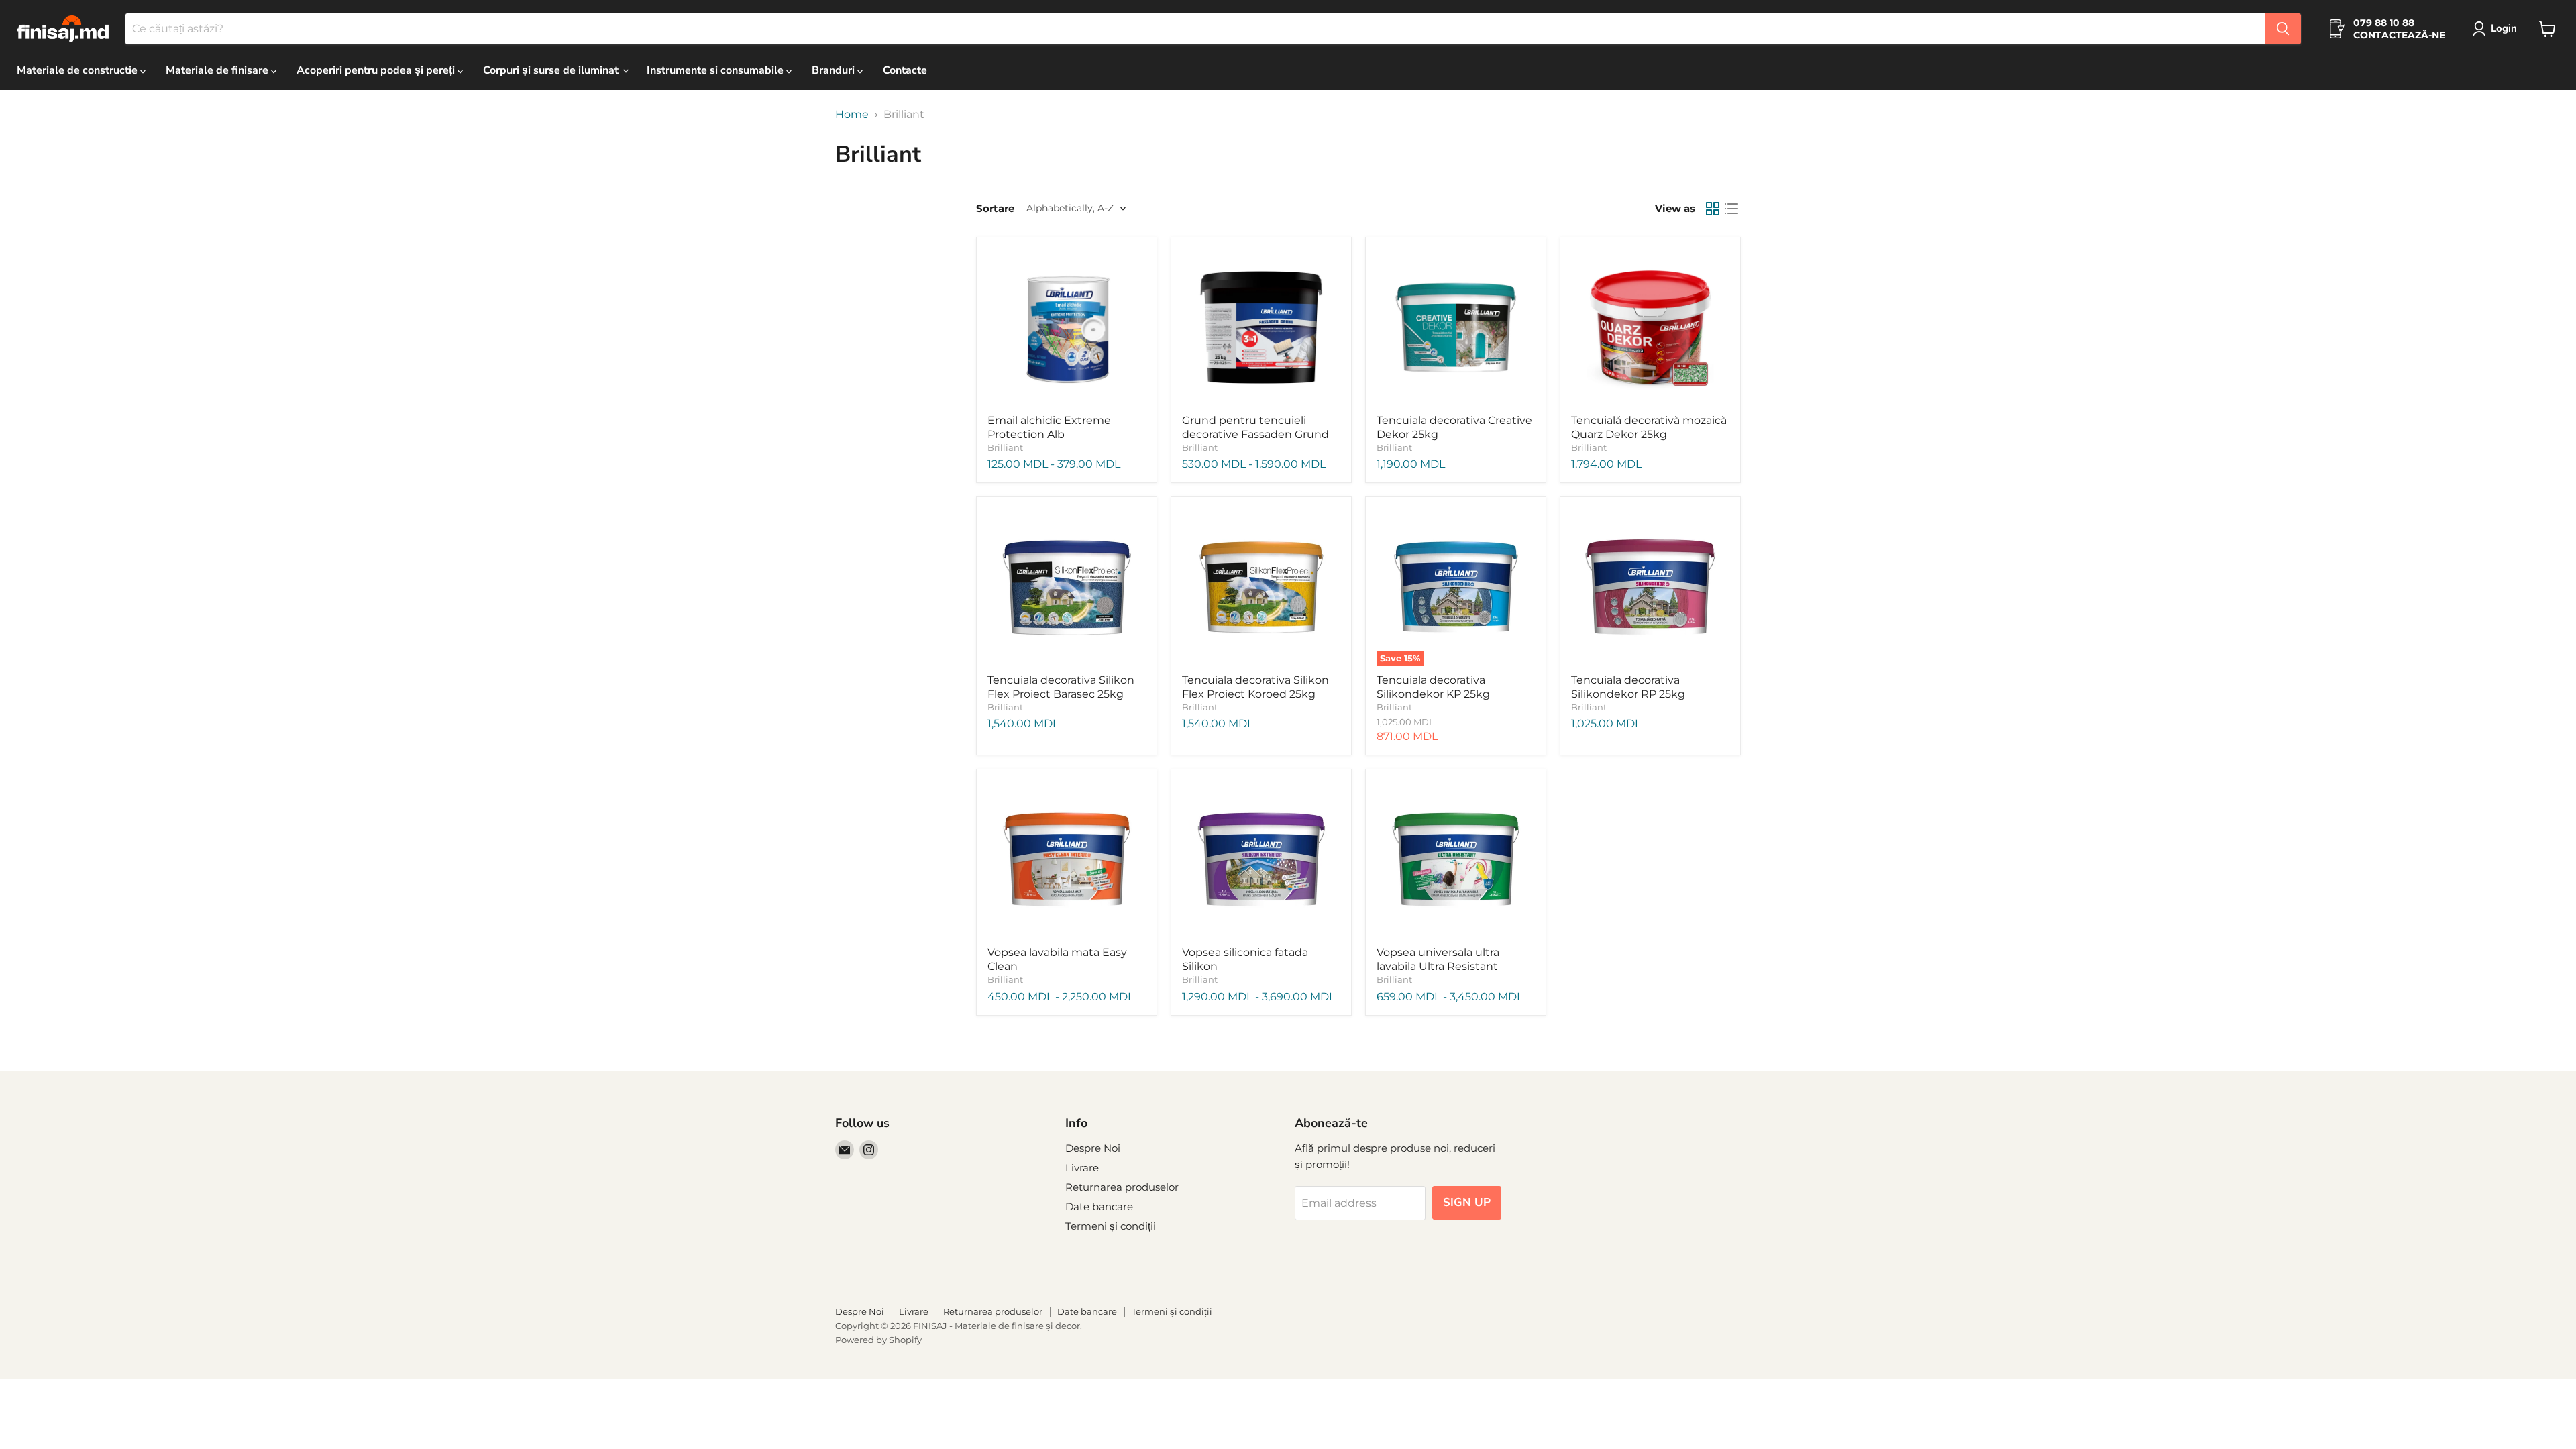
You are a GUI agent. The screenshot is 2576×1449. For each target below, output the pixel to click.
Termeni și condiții (1111, 1226)
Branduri (835, 70)
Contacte (905, 70)
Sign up (1467, 1202)
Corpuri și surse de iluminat (552, 70)
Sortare (995, 208)
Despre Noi (1093, 1148)
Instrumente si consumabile (716, 70)
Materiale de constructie (78, 70)
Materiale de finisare (218, 70)
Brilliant (1005, 447)
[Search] (2283, 29)
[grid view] (1713, 209)
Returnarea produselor (1122, 1187)
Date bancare (1099, 1206)
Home (852, 115)
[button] (2497, 29)
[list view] (1731, 209)
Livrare (1082, 1168)
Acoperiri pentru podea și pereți (377, 70)
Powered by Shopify (878, 1340)
